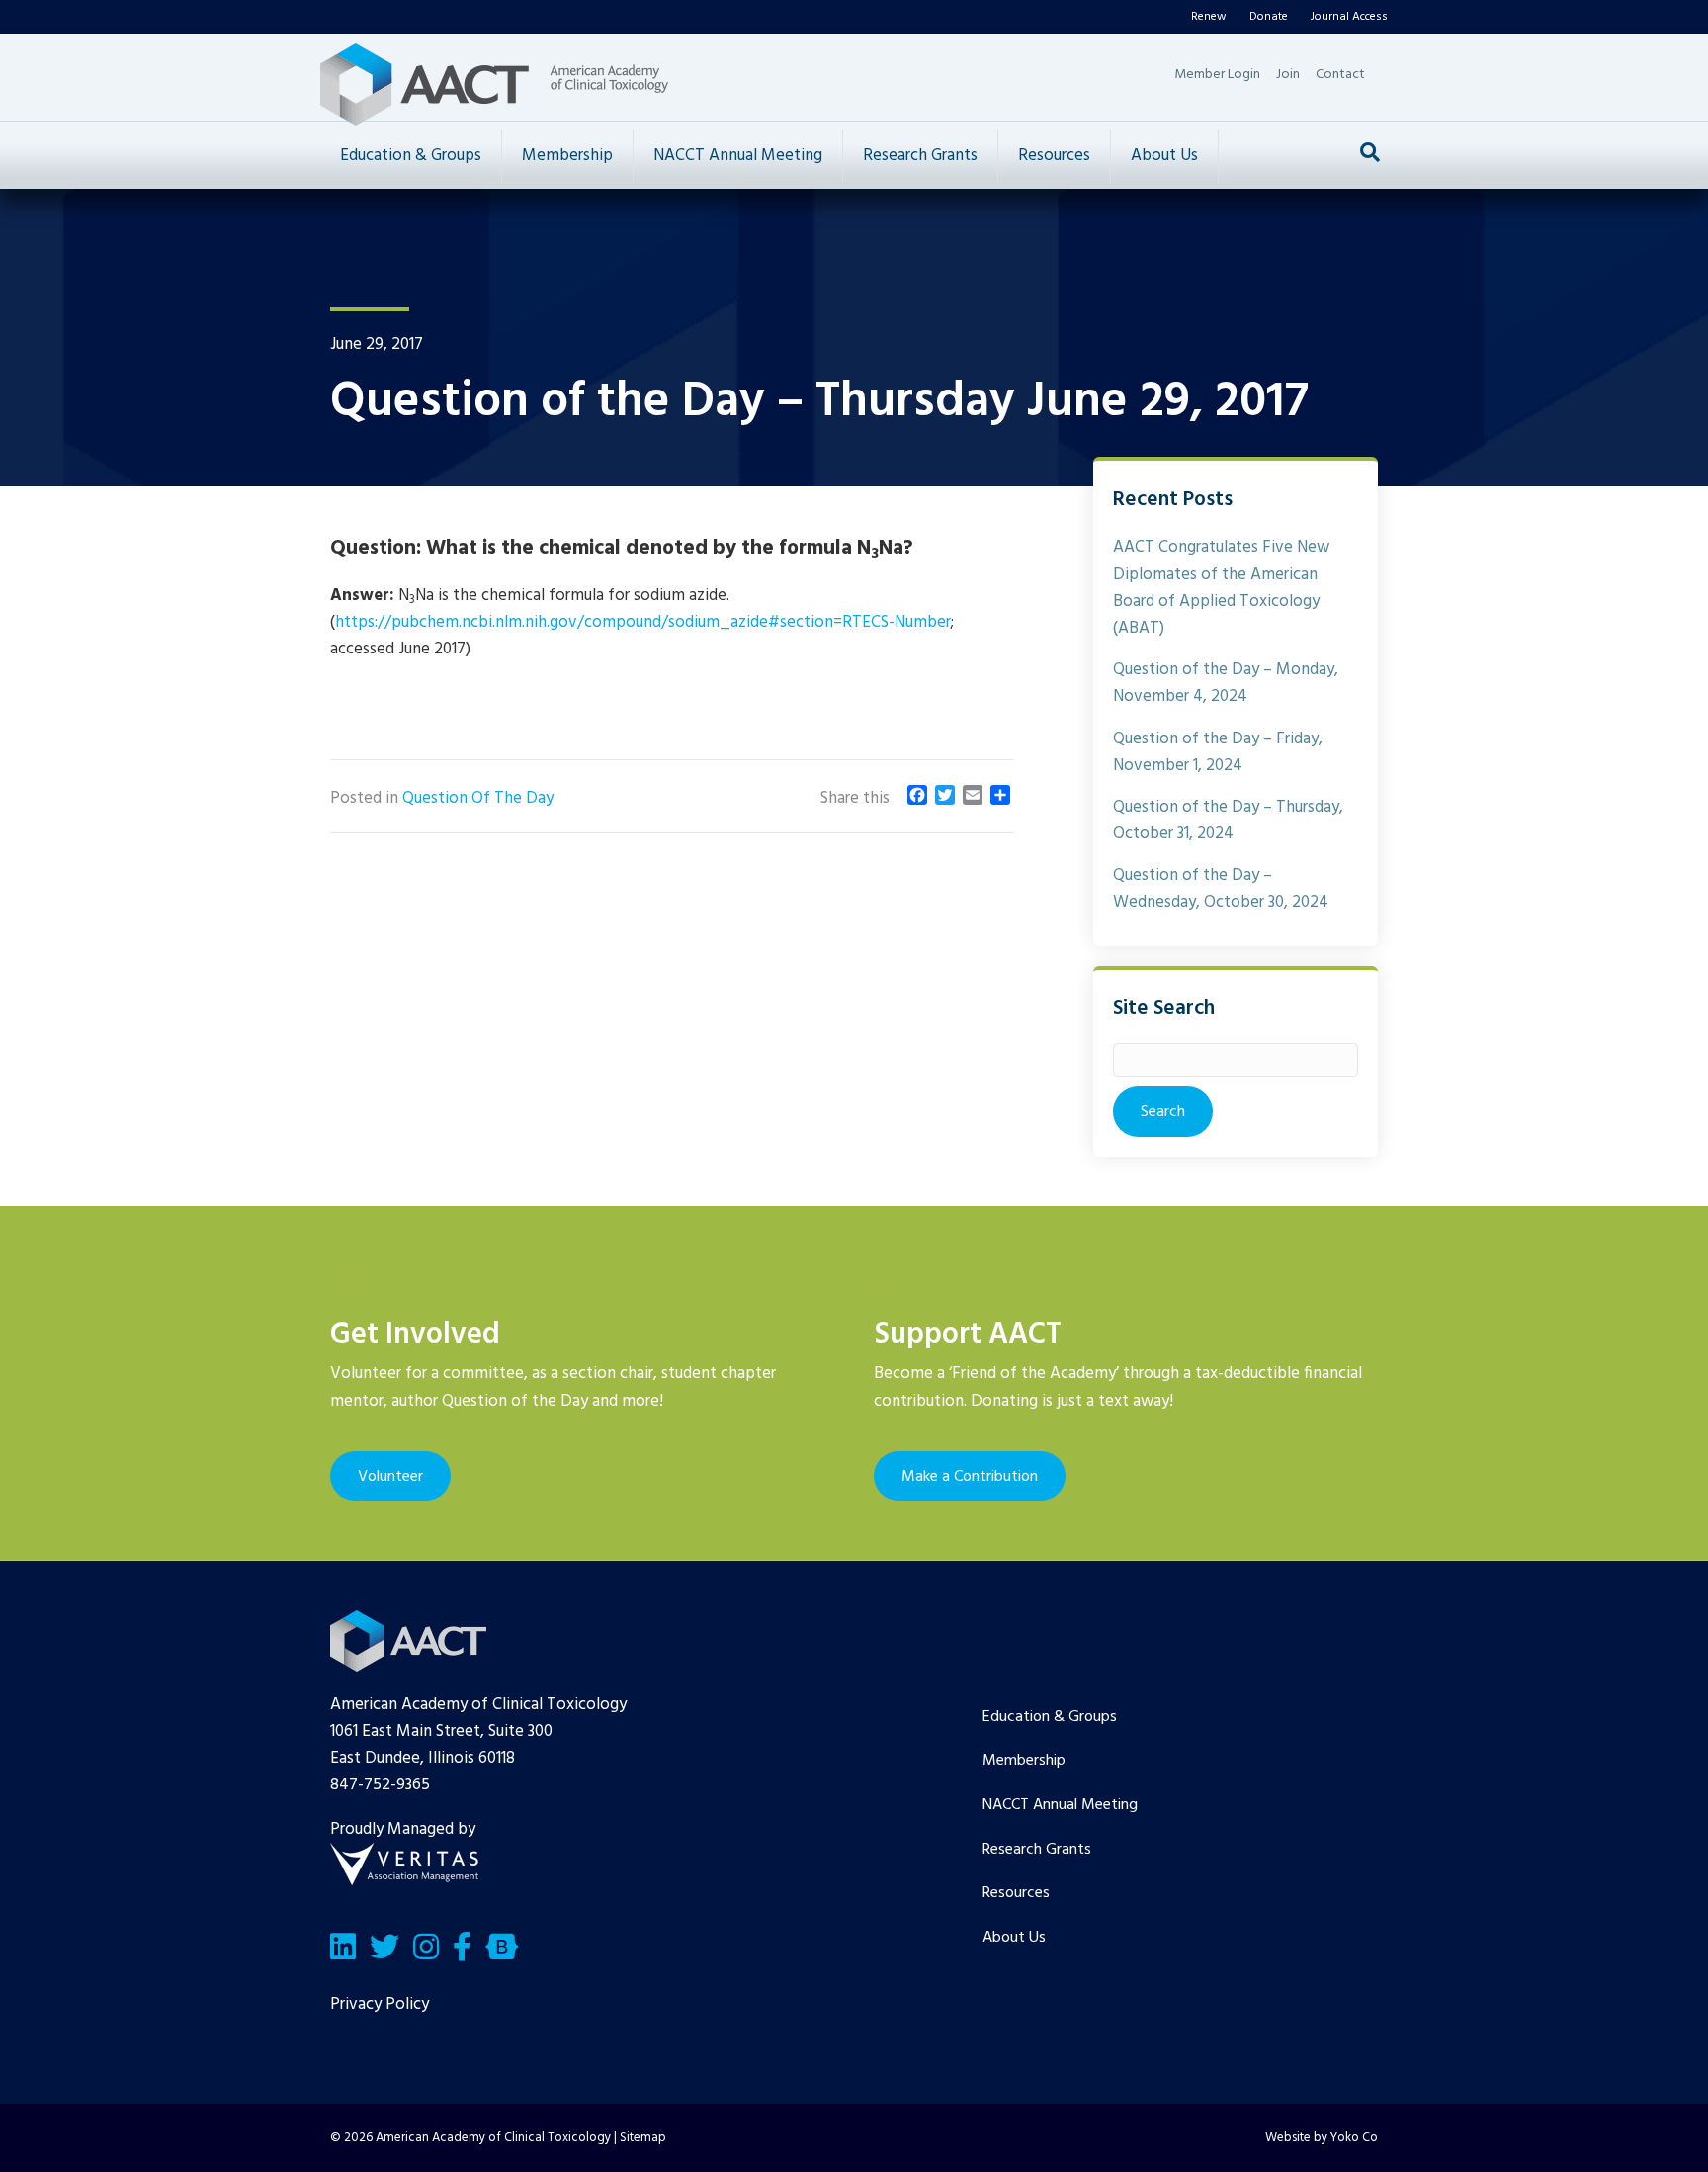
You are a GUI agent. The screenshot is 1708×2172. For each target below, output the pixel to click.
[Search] (1370, 152)
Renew (1209, 17)
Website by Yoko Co (1322, 2138)
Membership (567, 156)
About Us (1164, 156)
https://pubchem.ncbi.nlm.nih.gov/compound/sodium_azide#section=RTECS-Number (643, 622)
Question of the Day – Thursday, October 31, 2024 (1228, 821)
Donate (1269, 17)
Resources (1054, 156)
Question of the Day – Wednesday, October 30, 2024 (1221, 889)
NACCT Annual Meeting (738, 156)
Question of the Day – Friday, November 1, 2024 (1218, 752)
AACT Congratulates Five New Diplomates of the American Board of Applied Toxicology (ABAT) (1221, 588)
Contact (1340, 75)
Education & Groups (411, 156)
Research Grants (920, 156)
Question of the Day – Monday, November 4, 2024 (1226, 683)
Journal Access (1349, 17)
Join (1288, 75)
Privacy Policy (380, 2004)
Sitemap (643, 2138)
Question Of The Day (478, 798)
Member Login (1217, 75)
